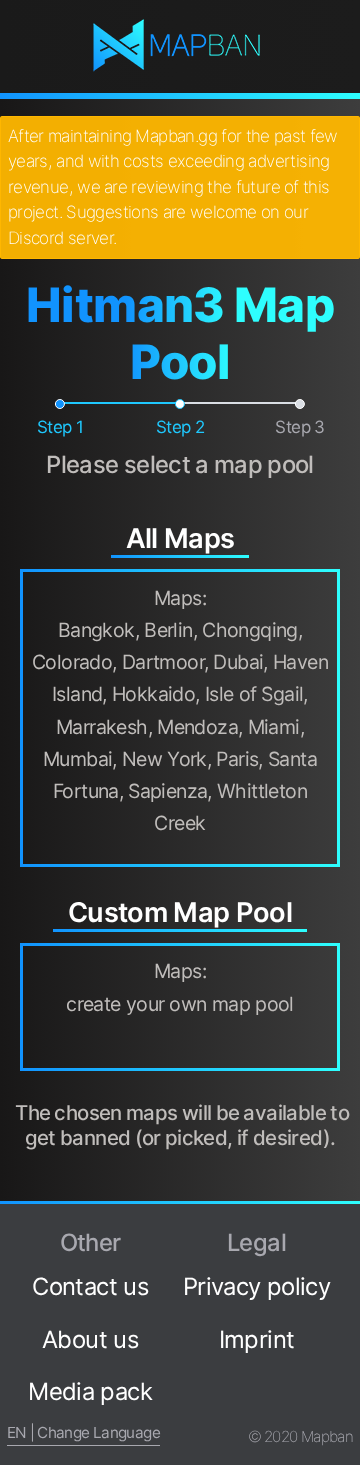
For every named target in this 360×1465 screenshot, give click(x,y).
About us (90, 1339)
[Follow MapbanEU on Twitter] (345, 1267)
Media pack (90, 1391)
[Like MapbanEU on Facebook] (345, 1233)
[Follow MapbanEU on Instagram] (345, 1302)
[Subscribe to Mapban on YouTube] (345, 1370)
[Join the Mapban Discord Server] (345, 1404)
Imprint (257, 1339)
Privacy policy (256, 1286)
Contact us (90, 1286)
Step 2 (180, 427)
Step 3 (299, 427)
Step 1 (60, 427)
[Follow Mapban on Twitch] (345, 1336)
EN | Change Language (83, 1432)
